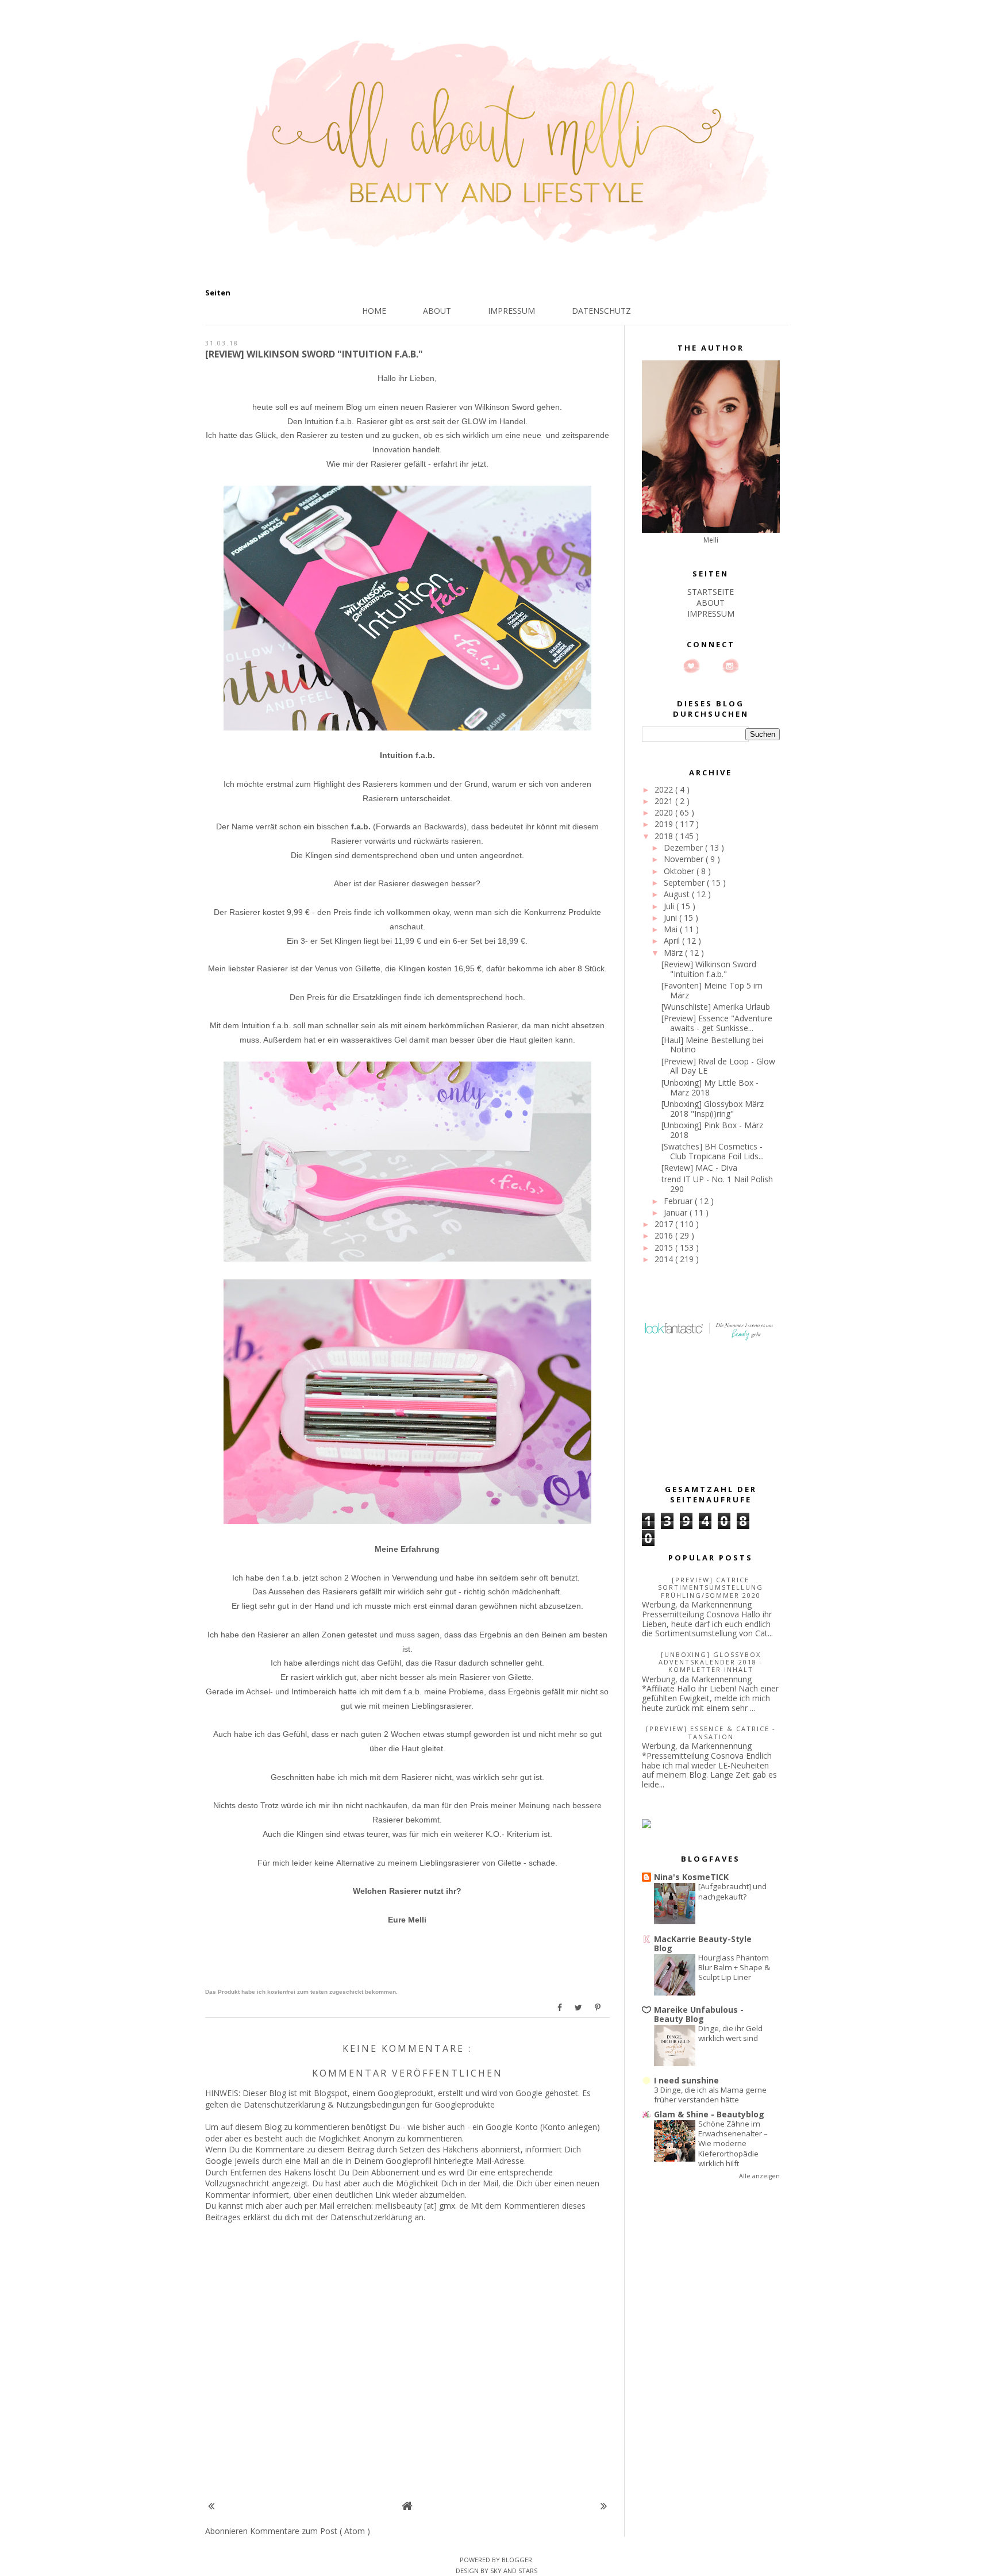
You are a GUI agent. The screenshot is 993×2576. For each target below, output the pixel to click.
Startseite (711, 592)
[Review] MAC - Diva (699, 1168)
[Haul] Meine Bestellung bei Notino (712, 1045)
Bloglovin (691, 666)
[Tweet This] (579, 2008)
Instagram (730, 666)
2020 (665, 812)
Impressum (511, 311)
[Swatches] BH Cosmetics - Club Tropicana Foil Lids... (713, 1151)
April (673, 941)
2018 (665, 836)
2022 (665, 789)
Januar (677, 1212)
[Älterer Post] (604, 2506)
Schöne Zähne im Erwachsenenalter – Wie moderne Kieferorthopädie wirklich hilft (733, 2144)
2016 (665, 1235)
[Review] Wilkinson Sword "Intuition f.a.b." (709, 969)
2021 (665, 801)
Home (374, 311)
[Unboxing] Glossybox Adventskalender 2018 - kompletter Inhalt (711, 1662)
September (685, 883)
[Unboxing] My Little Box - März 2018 (710, 1087)
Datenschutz (601, 311)
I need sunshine (686, 2080)
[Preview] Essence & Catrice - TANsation (711, 1732)
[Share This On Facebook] (560, 2008)
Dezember (684, 847)
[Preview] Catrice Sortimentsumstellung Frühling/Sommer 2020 (711, 1587)
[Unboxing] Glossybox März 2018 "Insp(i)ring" (713, 1109)
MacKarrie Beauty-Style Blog (703, 1943)
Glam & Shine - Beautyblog (709, 2114)
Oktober (680, 871)
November (685, 859)
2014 (665, 1259)
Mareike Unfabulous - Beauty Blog (699, 2014)
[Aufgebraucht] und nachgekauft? (732, 1891)
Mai (672, 929)
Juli (670, 906)
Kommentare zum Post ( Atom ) (310, 2531)
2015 (665, 1247)
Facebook (711, 666)
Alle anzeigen (759, 2176)
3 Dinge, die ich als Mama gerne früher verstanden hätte (710, 2095)
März (674, 953)
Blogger (517, 2560)
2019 (665, 824)
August (678, 894)
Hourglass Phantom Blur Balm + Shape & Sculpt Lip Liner (734, 1968)
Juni (671, 918)
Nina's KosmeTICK (691, 1877)
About (437, 311)
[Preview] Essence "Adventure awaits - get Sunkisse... (717, 1023)
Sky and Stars (514, 2571)
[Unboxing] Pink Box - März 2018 (712, 1130)
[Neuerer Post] (211, 2506)
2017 (665, 1224)
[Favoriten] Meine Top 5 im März (712, 990)
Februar (679, 1201)
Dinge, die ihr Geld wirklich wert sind (730, 2033)
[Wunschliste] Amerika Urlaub (716, 1007)
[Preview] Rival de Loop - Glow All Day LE (718, 1066)
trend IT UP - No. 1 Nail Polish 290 (717, 1184)
